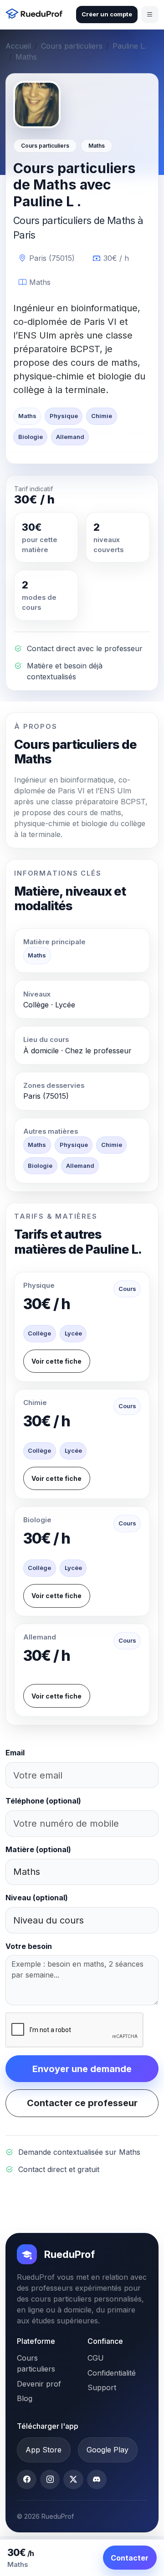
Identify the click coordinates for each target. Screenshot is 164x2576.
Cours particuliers (72, 46)
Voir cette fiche (56, 1361)
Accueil (18, 46)
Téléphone (43, 1801)
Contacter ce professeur (82, 2103)
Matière (38, 1849)
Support (102, 2387)
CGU (96, 2358)
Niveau (37, 1898)
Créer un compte (107, 14)
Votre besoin (29, 1946)
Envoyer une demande (82, 2069)
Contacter (130, 2558)
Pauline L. (129, 46)
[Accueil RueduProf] (36, 15)
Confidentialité (112, 2373)
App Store (44, 2450)
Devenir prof (39, 2384)
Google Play (108, 2450)
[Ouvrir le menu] (150, 15)
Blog (25, 2398)
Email (15, 1753)
